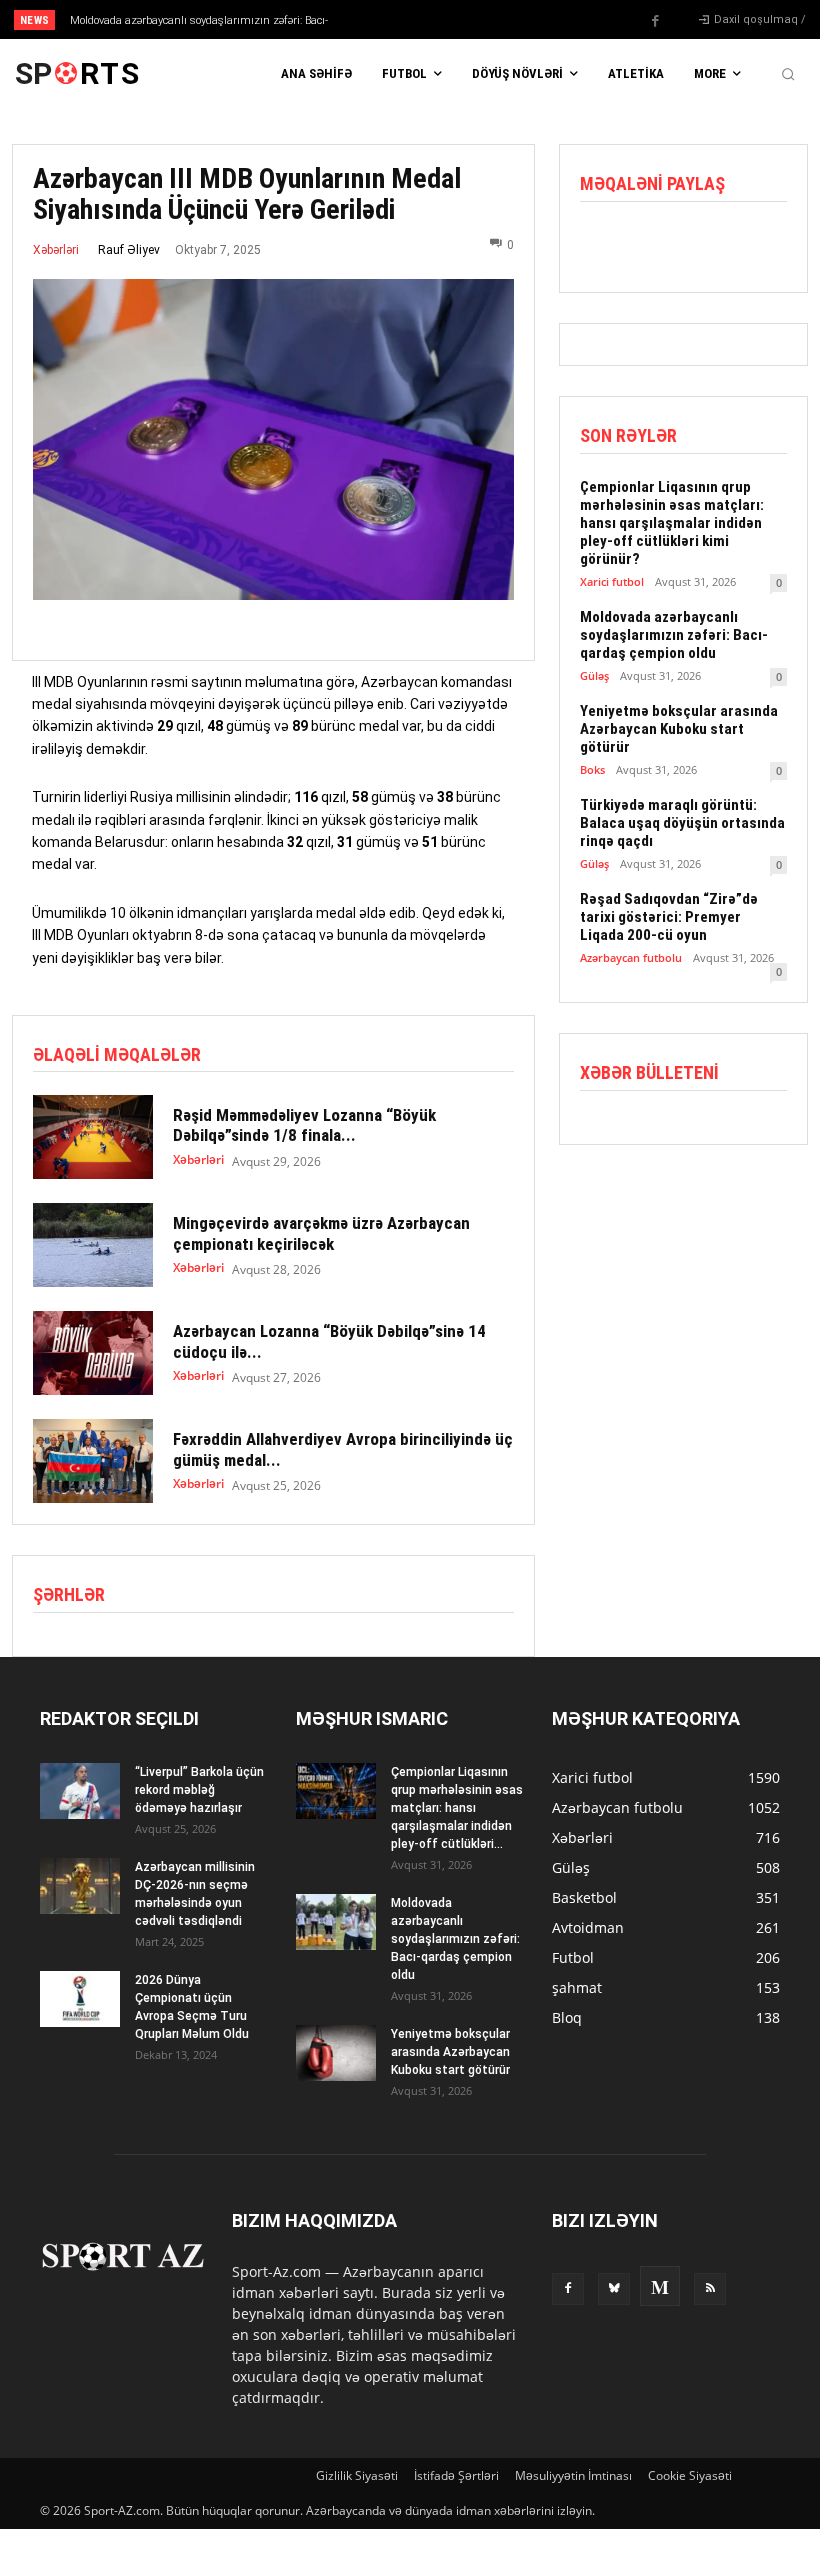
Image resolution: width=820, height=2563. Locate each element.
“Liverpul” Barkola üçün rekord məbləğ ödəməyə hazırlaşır (199, 1790)
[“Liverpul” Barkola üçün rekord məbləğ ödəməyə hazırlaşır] (80, 1791)
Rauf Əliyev (129, 250)
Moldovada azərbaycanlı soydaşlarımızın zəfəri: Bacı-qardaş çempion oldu (674, 635)
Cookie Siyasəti (690, 2475)
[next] (451, 19)
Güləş (594, 675)
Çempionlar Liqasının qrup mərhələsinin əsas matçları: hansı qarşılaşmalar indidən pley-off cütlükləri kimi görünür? (672, 523)
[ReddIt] (692, 244)
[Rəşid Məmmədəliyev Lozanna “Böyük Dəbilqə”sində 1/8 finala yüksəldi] (93, 1137)
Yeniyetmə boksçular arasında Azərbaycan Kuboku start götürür (679, 729)
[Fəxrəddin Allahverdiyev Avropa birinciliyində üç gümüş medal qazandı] (93, 1461)
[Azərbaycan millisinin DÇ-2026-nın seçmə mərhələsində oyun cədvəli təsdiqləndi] (80, 1886)
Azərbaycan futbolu (631, 957)
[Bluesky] (614, 2289)
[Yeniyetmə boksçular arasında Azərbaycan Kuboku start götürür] (336, 2053)
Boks (592, 769)
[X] (646, 244)
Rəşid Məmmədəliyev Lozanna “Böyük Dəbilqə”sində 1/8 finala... (304, 1125)
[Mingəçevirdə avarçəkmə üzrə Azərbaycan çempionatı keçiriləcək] (93, 1245)
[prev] (419, 19)
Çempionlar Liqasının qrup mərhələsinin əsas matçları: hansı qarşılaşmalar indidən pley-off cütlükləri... (457, 1808)
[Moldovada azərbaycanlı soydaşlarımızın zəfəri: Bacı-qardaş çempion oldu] (336, 1922)
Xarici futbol (612, 581)
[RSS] (710, 2289)
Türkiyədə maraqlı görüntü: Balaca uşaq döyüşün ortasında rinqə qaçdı (682, 823)
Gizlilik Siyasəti (357, 2475)
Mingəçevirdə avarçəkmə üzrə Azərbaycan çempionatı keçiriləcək (321, 1233)
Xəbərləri (56, 250)
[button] (788, 74)
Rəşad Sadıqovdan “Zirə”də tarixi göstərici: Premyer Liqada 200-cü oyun (669, 917)
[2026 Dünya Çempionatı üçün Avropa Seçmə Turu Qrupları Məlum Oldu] (80, 1999)
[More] (739, 244)
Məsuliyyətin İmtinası (573, 2475)
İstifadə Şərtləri (456, 2475)
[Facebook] (656, 21)
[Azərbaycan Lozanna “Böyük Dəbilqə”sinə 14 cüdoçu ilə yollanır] (93, 1353)
